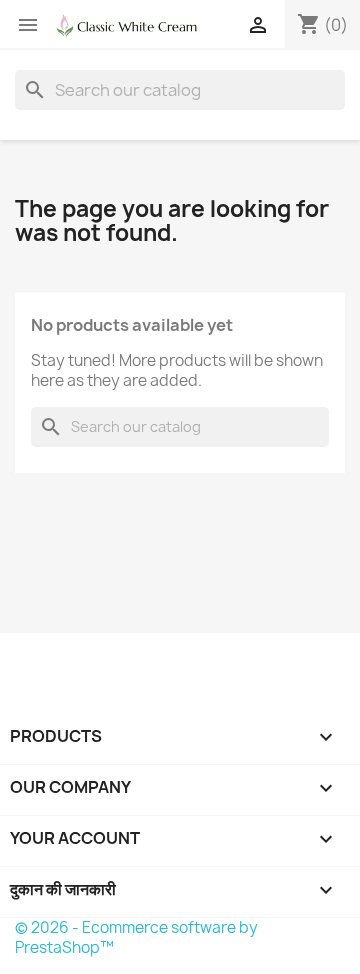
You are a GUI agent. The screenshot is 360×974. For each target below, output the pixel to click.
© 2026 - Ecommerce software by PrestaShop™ (136, 937)
